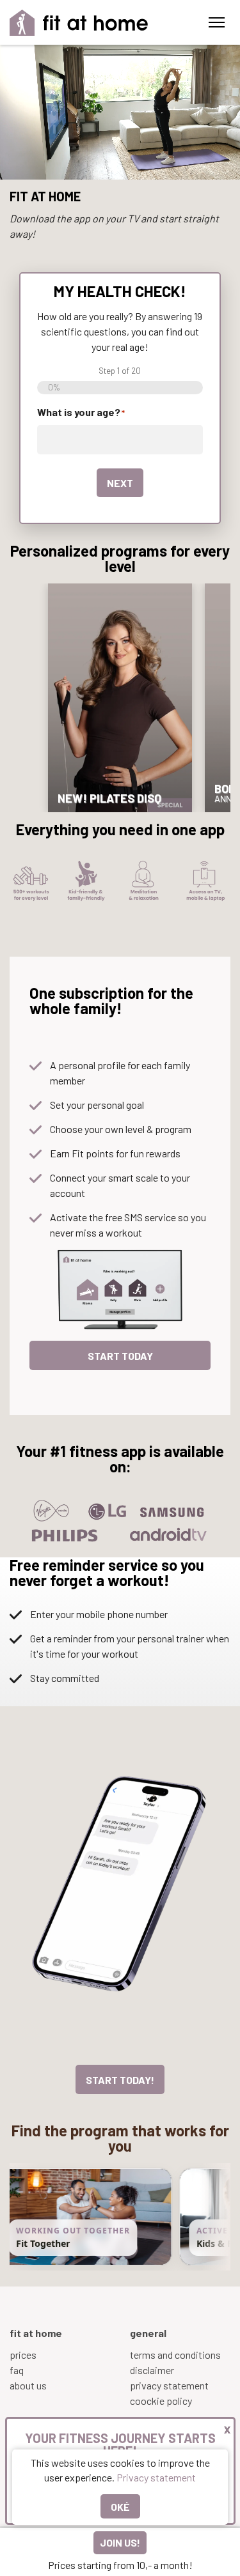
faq (17, 2370)
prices (23, 2355)
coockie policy (161, 2401)
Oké (120, 2507)
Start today (120, 1356)
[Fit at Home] (79, 23)
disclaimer (152, 2370)
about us (28, 2385)
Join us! (120, 2542)
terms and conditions (175, 2355)
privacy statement (169, 2385)
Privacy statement (156, 2477)
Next (120, 483)
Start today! (120, 2080)
